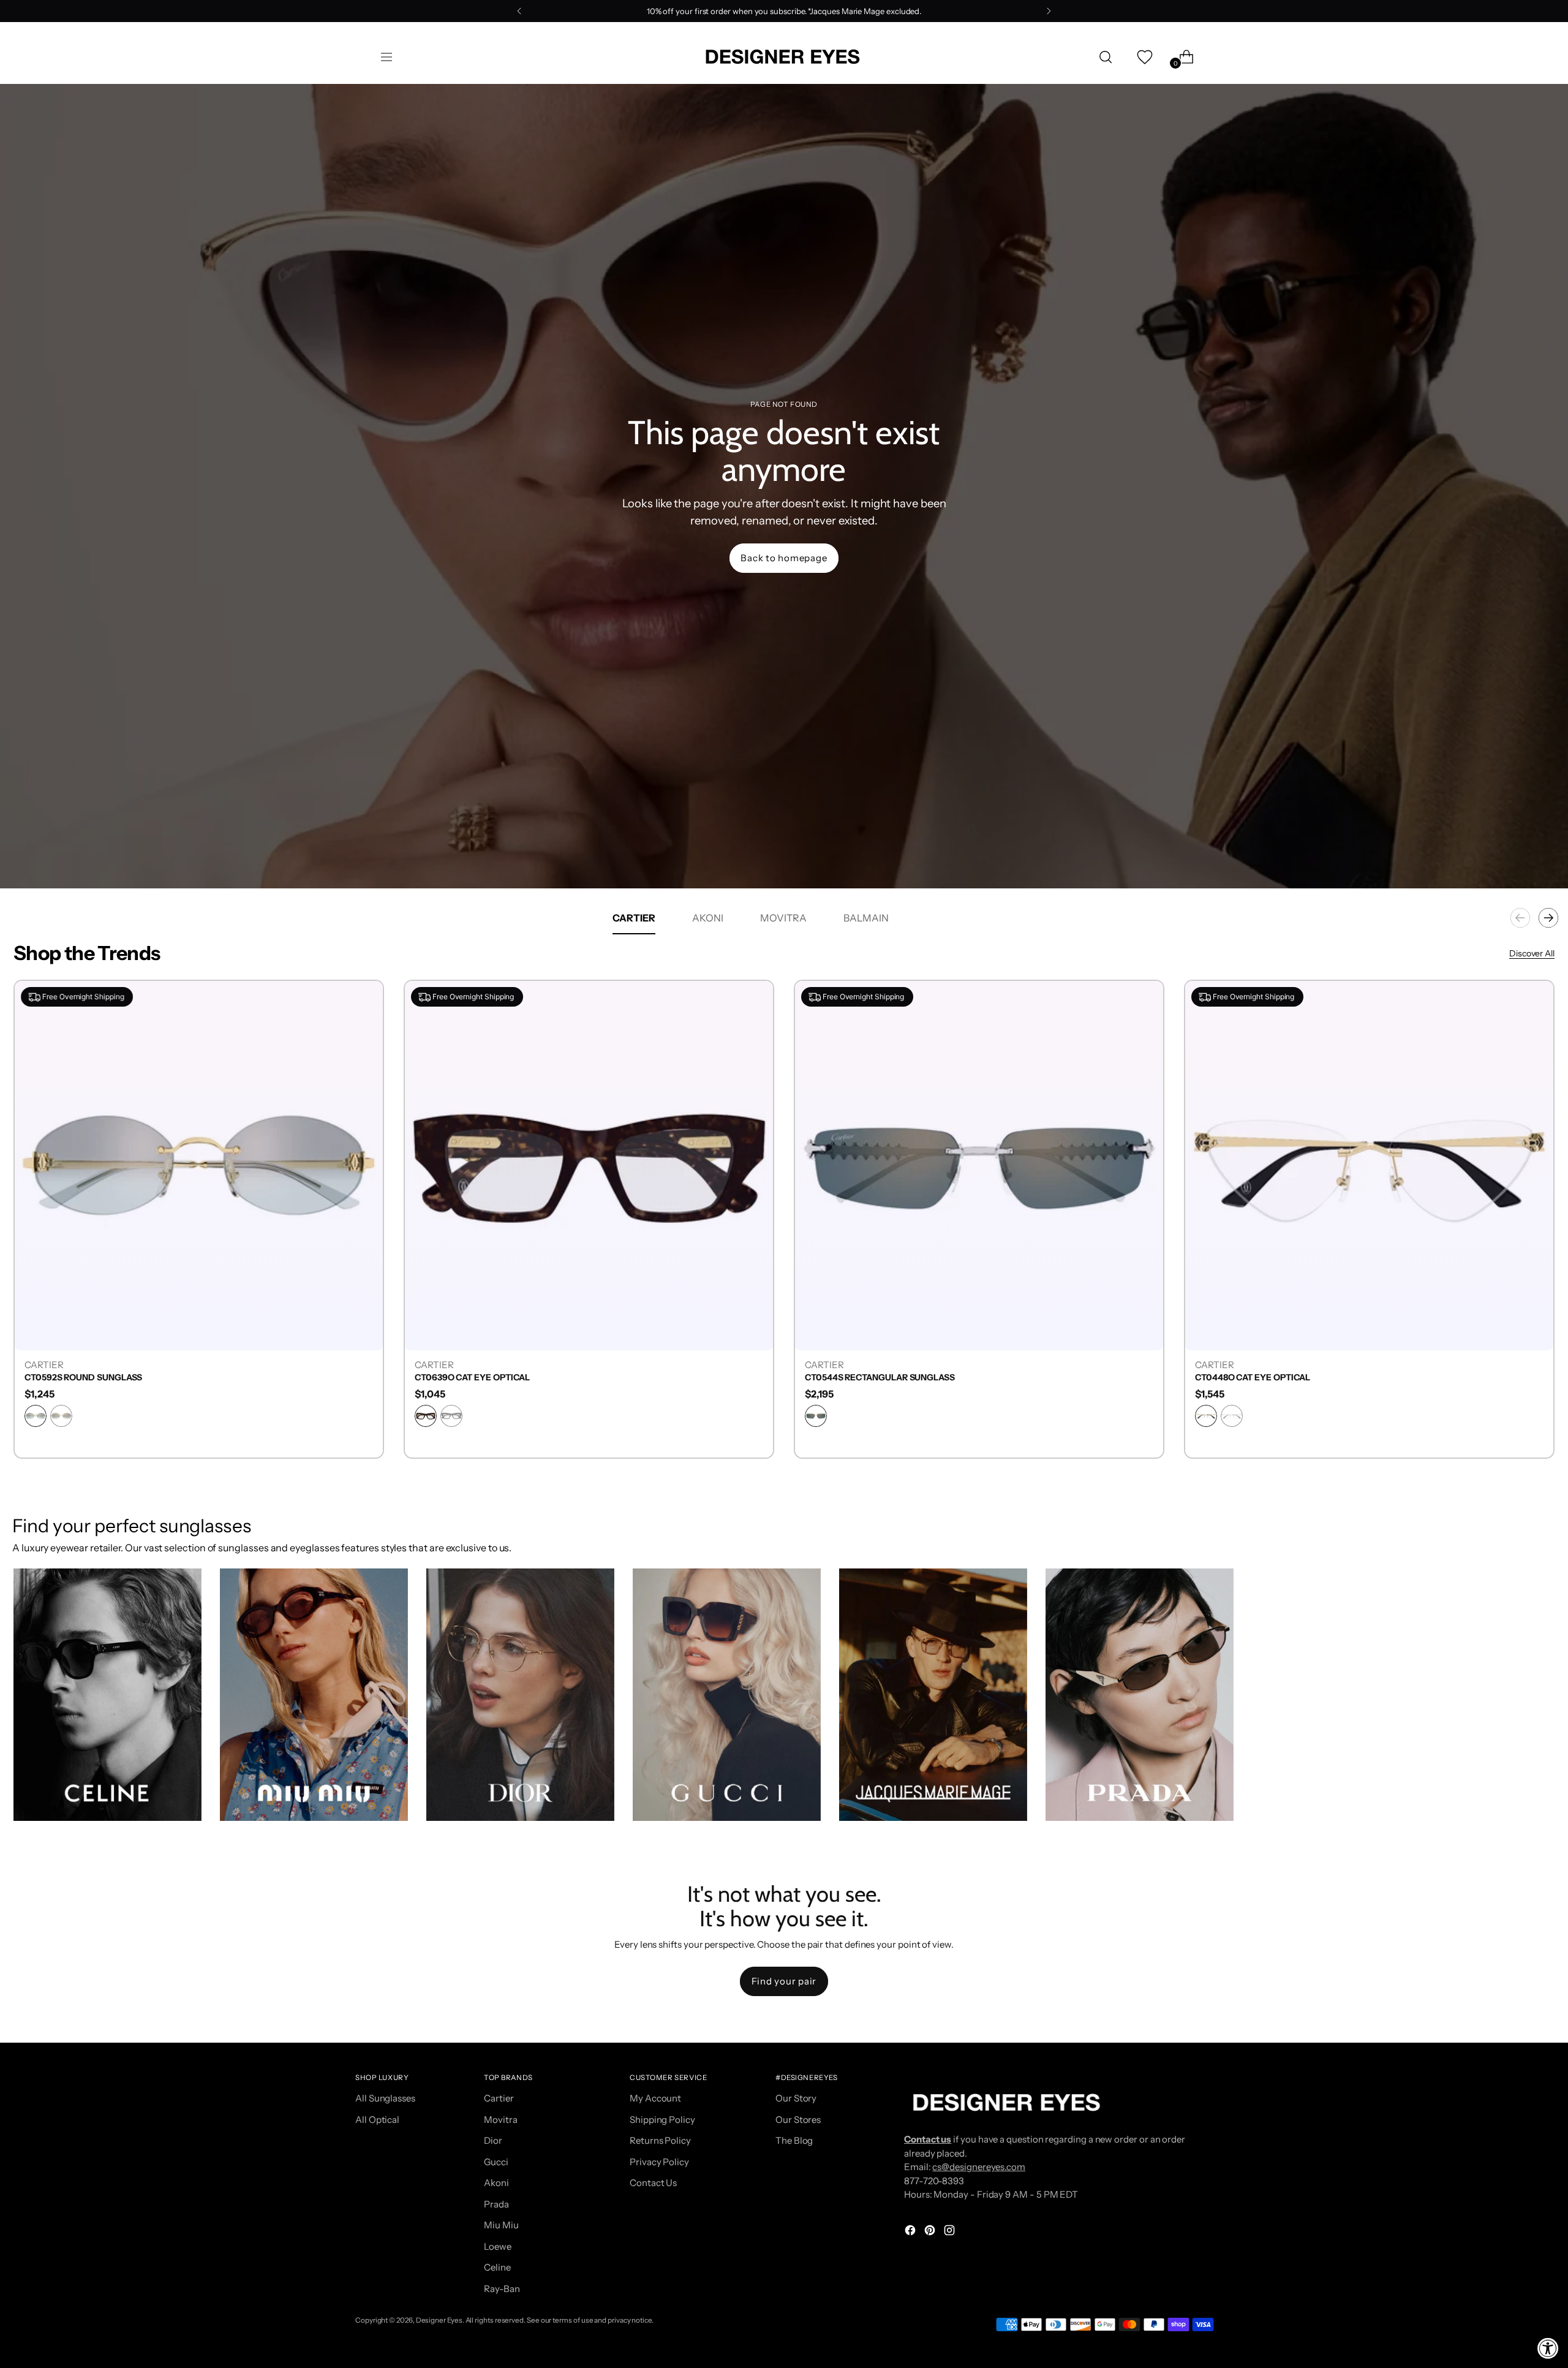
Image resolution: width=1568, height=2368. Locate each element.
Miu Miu (501, 2225)
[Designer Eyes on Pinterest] (931, 2232)
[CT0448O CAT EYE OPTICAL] (979, 1165)
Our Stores (798, 2120)
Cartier (499, 2098)
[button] (107, 1695)
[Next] (1049, 11)
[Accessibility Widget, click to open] (1548, 2348)
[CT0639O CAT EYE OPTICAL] (199, 1165)
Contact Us (653, 2183)
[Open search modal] (1106, 57)
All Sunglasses (385, 2098)
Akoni (496, 2183)
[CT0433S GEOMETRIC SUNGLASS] (1369, 1165)
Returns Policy (660, 2140)
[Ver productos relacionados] (35, 1799)
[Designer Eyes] (784, 57)
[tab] (634, 918)
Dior (493, 2140)
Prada (496, 2204)
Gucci (496, 2162)
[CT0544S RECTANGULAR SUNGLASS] (589, 1165)
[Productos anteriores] (1520, 918)
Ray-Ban (502, 2289)
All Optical (377, 2120)
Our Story (796, 2098)
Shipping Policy (662, 2120)
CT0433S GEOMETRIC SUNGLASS (1265, 1378)
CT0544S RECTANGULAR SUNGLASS (490, 1378)
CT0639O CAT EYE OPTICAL (82, 1378)
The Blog (794, 2140)
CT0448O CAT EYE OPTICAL (862, 1378)
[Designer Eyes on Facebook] (911, 2232)
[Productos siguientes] (1548, 918)
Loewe (498, 2246)
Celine (497, 2267)
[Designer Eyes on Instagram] (951, 2232)
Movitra (500, 2120)
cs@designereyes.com (979, 2167)
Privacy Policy (659, 2162)
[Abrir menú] (386, 57)
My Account (655, 2098)
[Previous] (519, 11)
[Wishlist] (1144, 57)
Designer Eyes (439, 2320)
